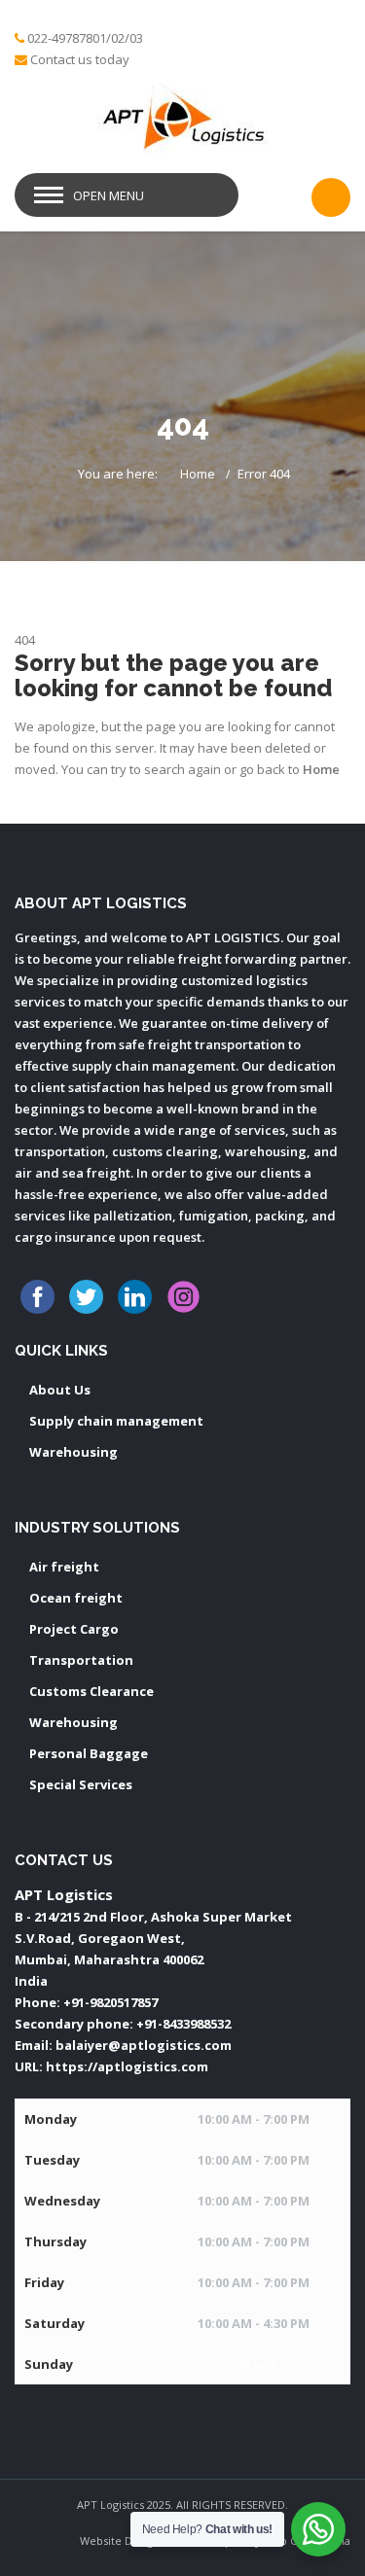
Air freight (64, 1567)
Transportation (81, 1660)
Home (198, 474)
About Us (60, 1390)
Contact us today (80, 59)
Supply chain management (116, 1421)
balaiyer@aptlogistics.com (144, 2045)
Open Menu (109, 195)
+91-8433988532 (183, 2024)
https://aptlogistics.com (127, 2066)
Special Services (81, 1784)
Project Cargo (74, 1629)
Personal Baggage (89, 1753)
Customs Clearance (91, 1691)
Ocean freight (76, 1598)
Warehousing (73, 1452)
